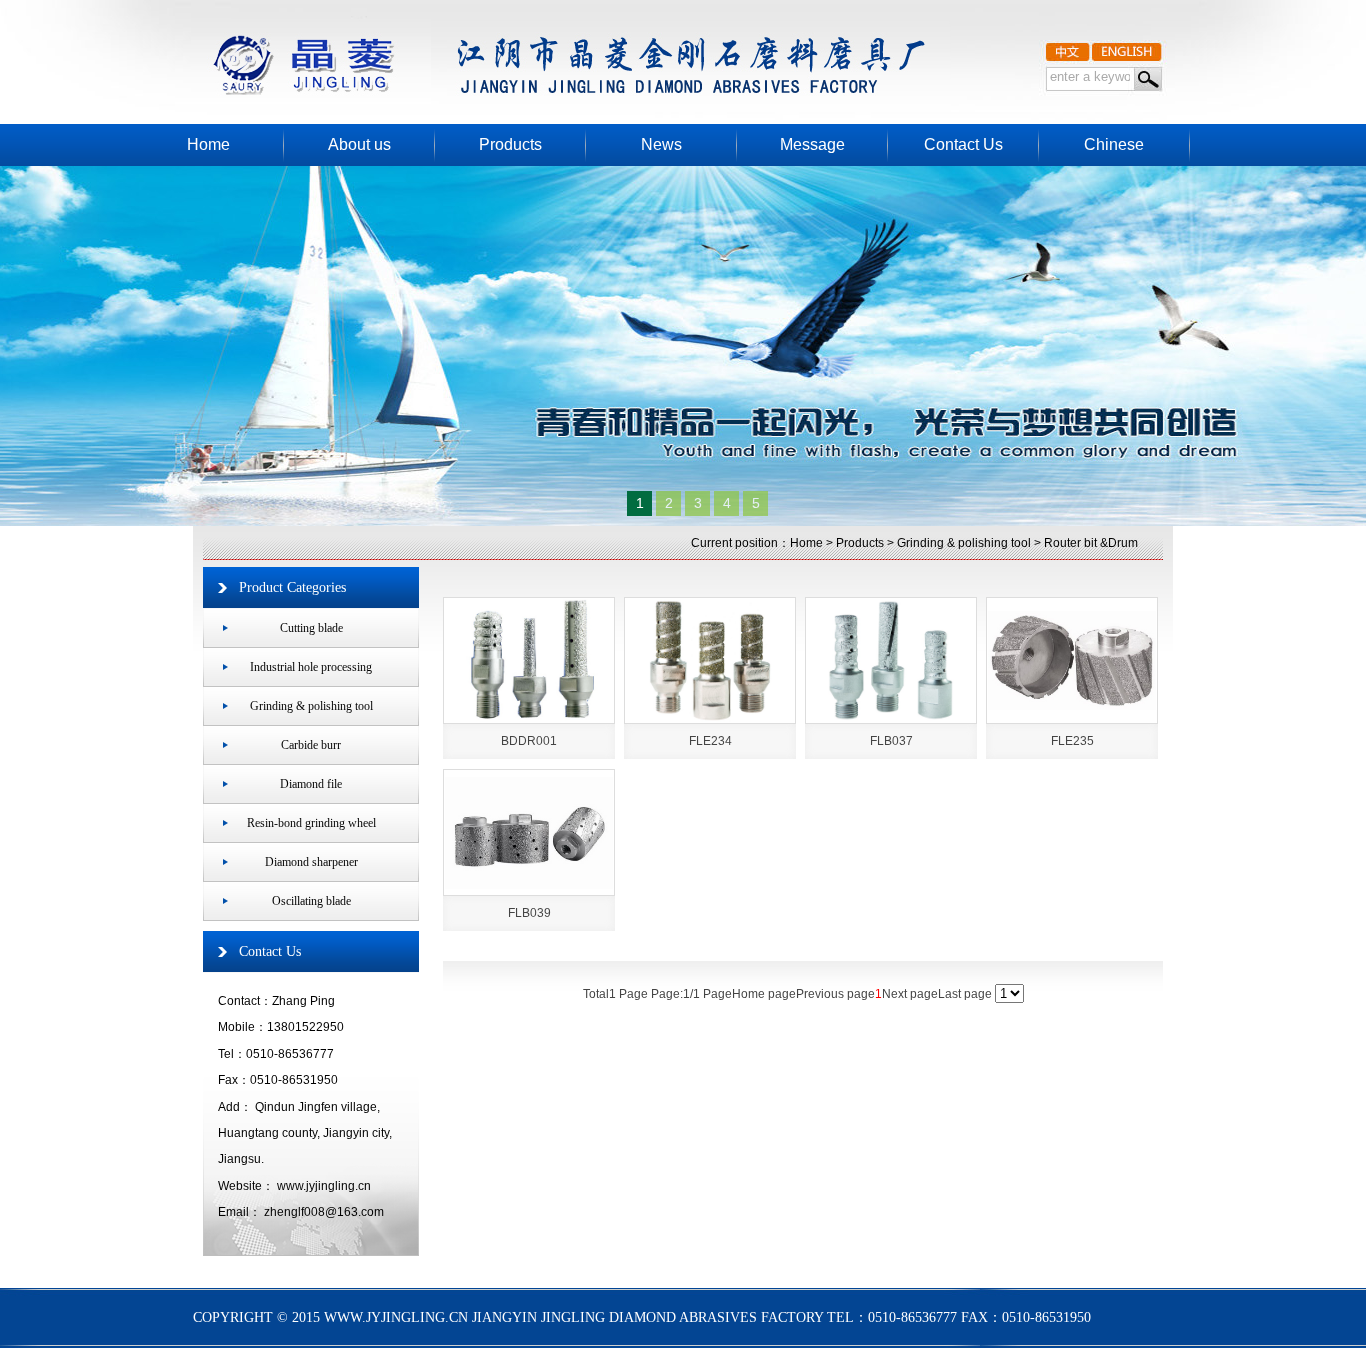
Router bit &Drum (1091, 543)
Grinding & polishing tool (964, 543)
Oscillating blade (311, 901)
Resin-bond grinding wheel (311, 823)
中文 (1068, 49)
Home (806, 543)
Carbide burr (311, 745)
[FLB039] (529, 832)
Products (860, 543)
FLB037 (891, 741)
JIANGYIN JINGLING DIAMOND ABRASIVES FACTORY (545, 50)
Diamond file (311, 784)
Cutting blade (311, 628)
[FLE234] (710, 660)
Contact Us (270, 951)
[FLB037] (891, 660)
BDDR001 (529, 741)
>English (1127, 49)
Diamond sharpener (311, 862)
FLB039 (529, 913)
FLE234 (710, 741)
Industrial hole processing (311, 667)
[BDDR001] (529, 660)
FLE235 (1072, 741)
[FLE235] (1072, 660)
